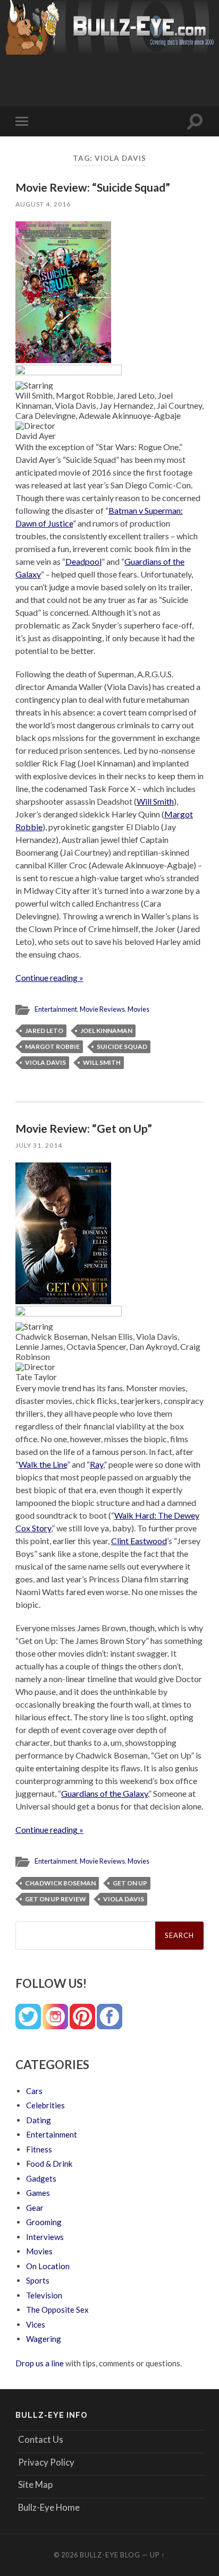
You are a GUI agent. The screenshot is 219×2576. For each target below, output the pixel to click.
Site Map (35, 2484)
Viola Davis (45, 1062)
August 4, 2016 (43, 204)
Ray (96, 1464)
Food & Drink (49, 2164)
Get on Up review (56, 1899)
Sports (38, 2280)
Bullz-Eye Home (49, 2507)
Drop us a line (40, 2363)
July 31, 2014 (39, 1145)
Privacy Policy (46, 2462)
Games (38, 2193)
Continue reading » (49, 977)
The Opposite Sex (57, 2310)
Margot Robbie (52, 1046)
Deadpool (83, 561)
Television (44, 2295)
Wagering (44, 2339)
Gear (35, 2208)
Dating (39, 2120)
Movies (138, 1009)
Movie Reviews (102, 1009)
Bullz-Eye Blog (110, 2555)
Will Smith (155, 801)
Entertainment (56, 1009)
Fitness (39, 2149)
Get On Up (130, 1883)
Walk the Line (43, 1464)
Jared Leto (44, 1031)
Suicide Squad (122, 1046)
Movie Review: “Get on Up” (84, 1128)
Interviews (45, 2237)
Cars (34, 2091)
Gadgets (41, 2178)
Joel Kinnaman (106, 1031)
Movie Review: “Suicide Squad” (93, 187)
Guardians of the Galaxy (104, 1793)
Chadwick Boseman (60, 1883)
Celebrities (45, 2105)
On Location (48, 2266)
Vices (36, 2324)
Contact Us (41, 2439)
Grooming (44, 2222)
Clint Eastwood (139, 1541)
